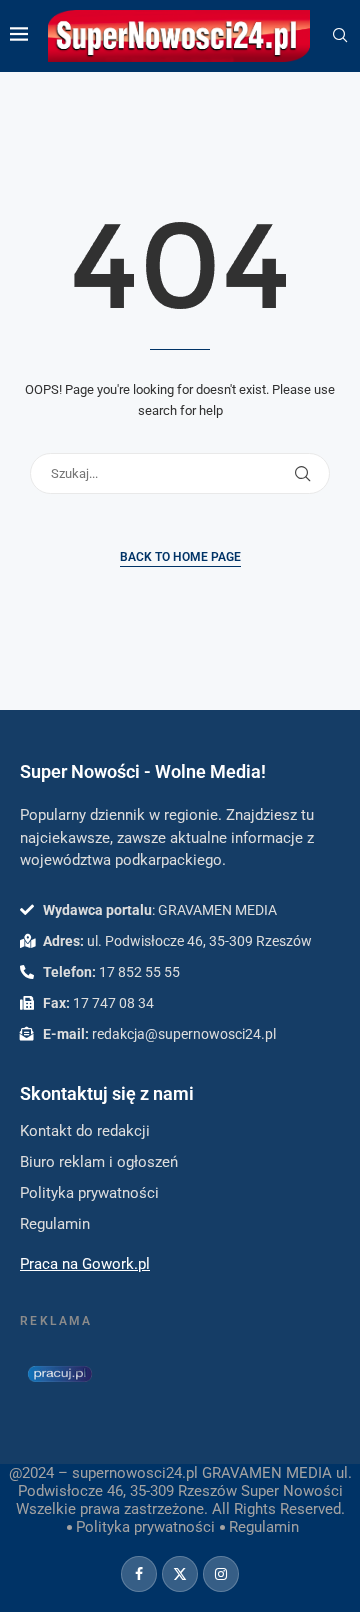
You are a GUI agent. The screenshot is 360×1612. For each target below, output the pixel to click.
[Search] (340, 36)
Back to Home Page (180, 557)
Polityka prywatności (145, 1527)
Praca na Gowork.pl (85, 1264)
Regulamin (264, 1527)
